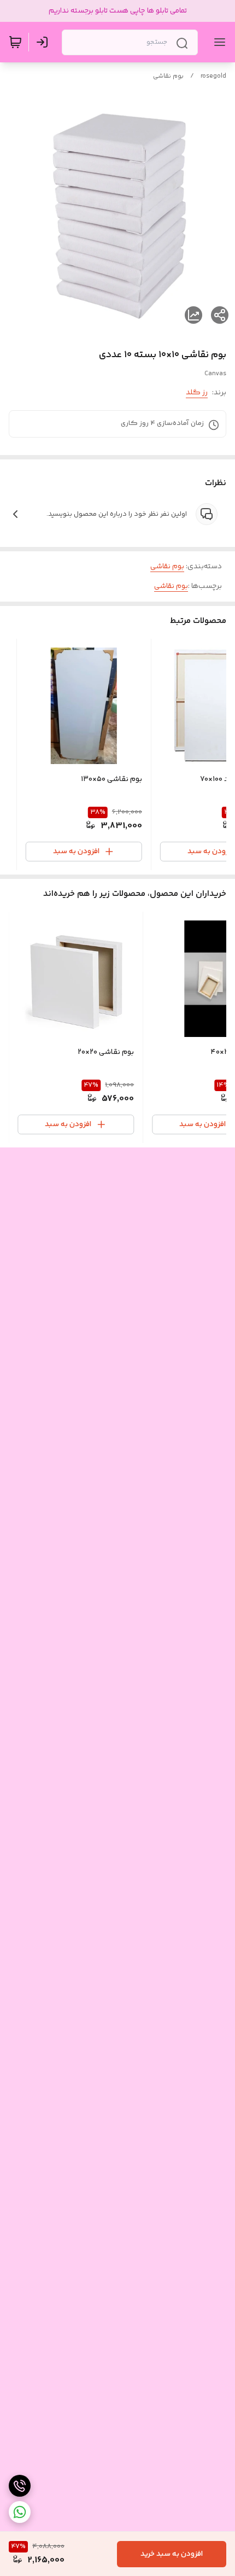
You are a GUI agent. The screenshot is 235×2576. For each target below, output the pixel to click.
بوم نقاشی (168, 76)
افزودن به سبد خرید (172, 2554)
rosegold (213, 76)
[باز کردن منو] (218, 42)
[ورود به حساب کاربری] (44, 42)
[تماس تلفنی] (20, 2486)
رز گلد (197, 393)
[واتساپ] (20, 2512)
